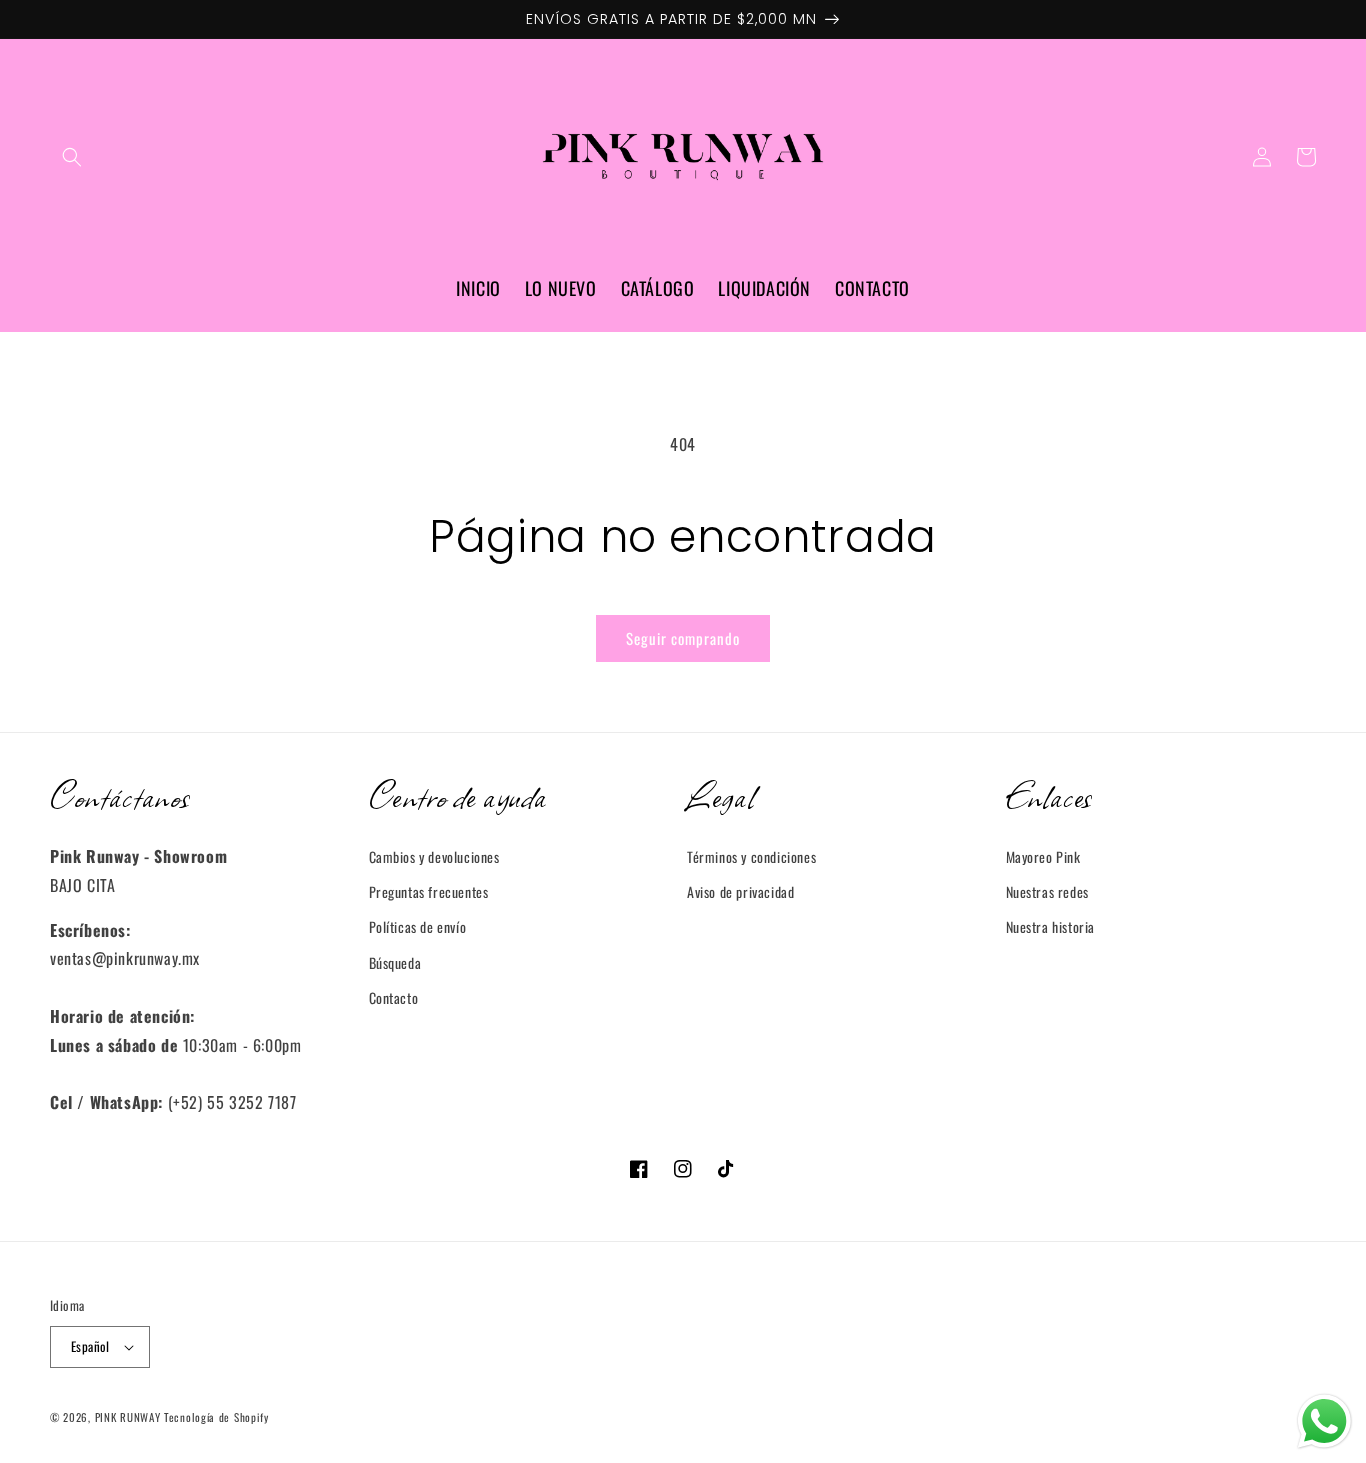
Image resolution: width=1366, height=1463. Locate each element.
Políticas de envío (418, 926)
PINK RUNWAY (128, 1417)
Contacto (394, 997)
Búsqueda (395, 962)
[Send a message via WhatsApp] (1324, 1421)
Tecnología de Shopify (216, 1417)
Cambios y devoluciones (434, 856)
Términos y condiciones (751, 856)
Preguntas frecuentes (429, 891)
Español (90, 1346)
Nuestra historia (1051, 926)
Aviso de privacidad (740, 891)
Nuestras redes (1047, 891)
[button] (72, 157)
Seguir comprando (683, 638)
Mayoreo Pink (1043, 856)
